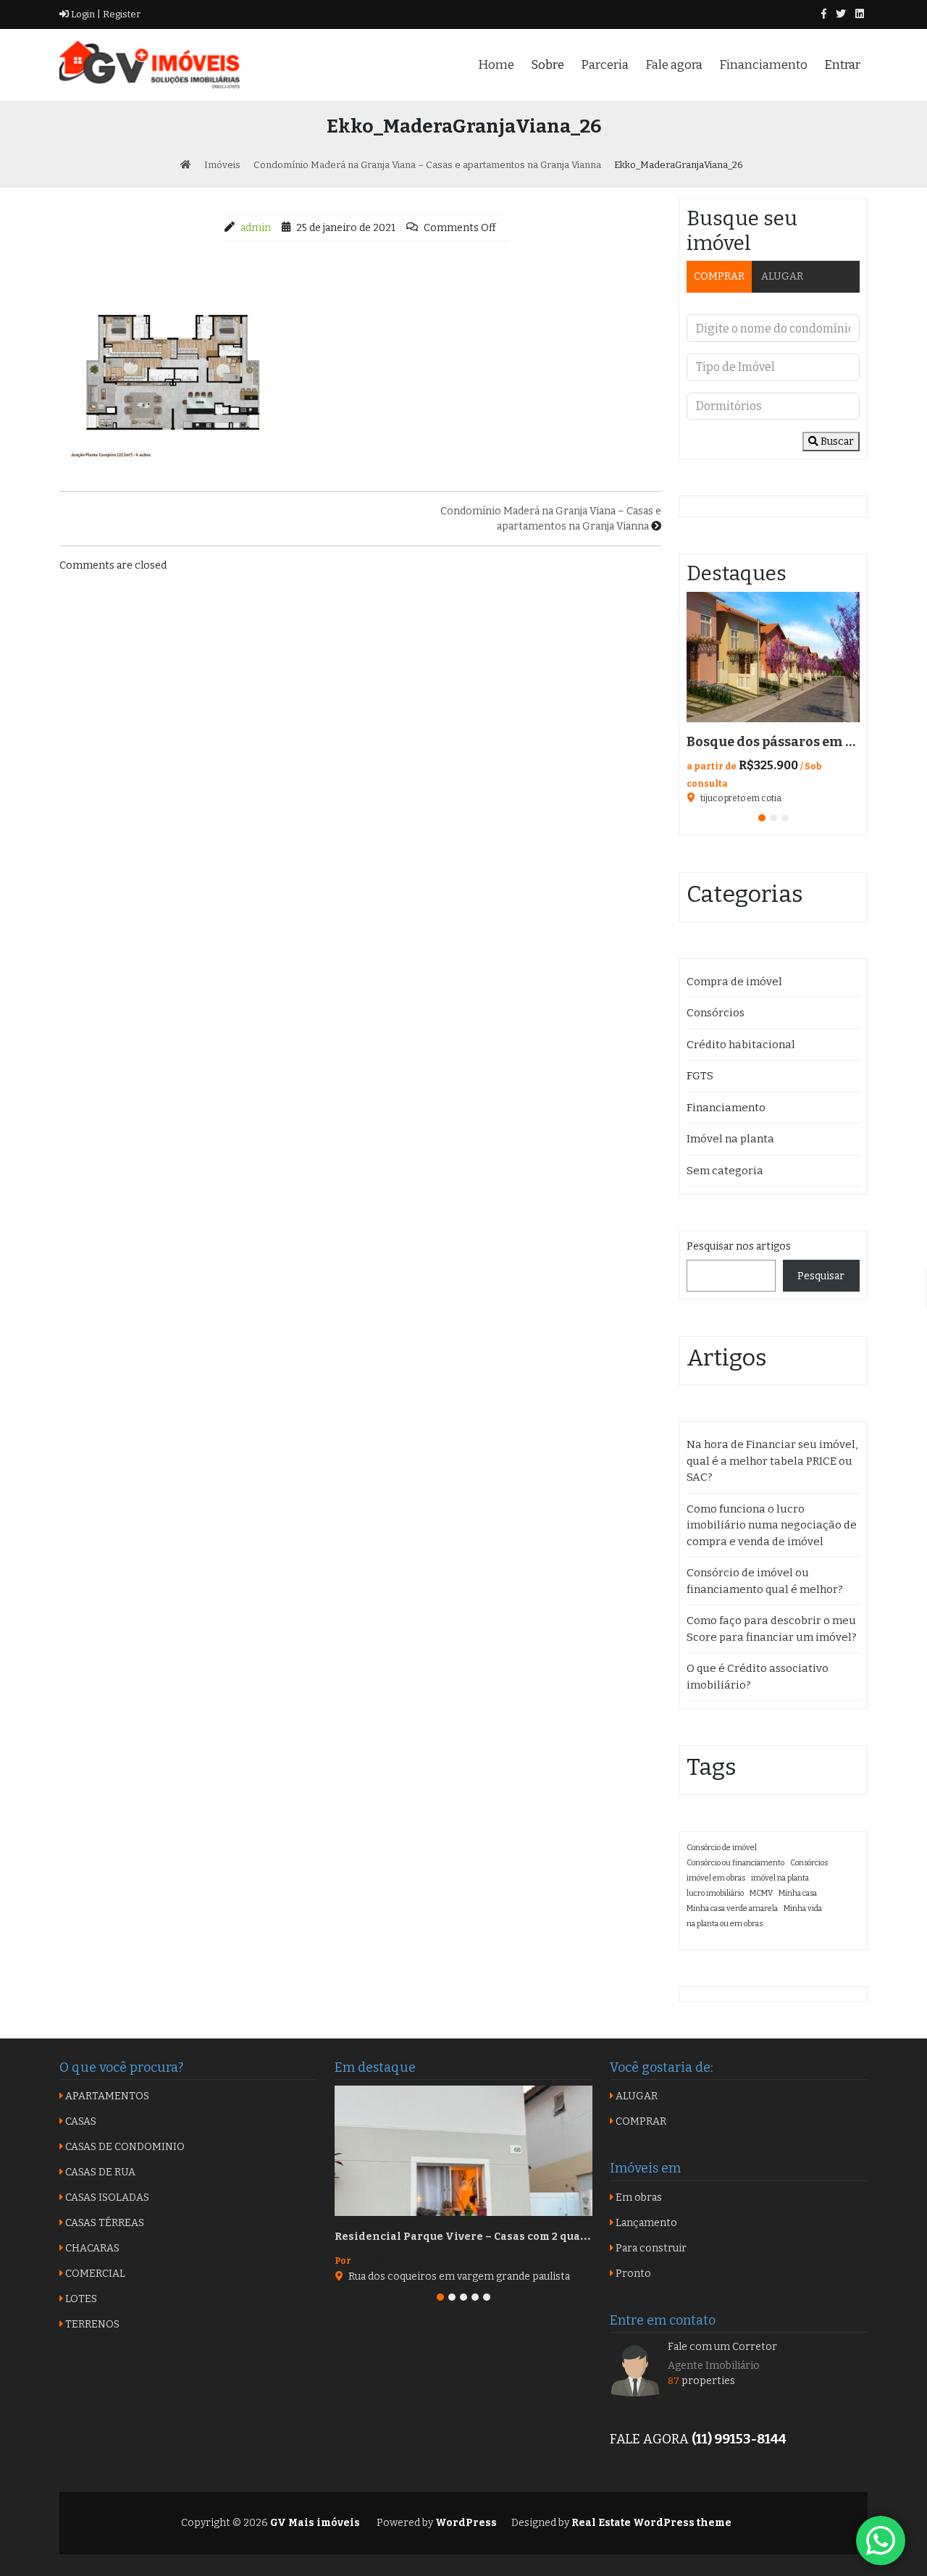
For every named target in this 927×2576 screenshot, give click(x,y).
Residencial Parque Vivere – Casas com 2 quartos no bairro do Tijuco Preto (537, 2237)
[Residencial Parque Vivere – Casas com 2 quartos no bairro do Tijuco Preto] (463, 2151)
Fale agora (674, 65)
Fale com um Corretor (722, 2347)
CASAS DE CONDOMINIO (124, 2147)
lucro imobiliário (715, 1893)
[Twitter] (841, 14)
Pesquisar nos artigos (739, 1246)
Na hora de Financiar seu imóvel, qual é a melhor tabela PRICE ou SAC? (772, 1461)
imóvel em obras (716, 1878)
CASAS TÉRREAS (104, 2223)
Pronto (632, 2274)
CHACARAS (91, 2248)
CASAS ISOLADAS (106, 2197)
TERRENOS (91, 2324)
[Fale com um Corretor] (635, 2370)
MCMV (761, 1893)
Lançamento (645, 2223)
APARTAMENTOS (106, 2096)
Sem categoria (725, 1171)
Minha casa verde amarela (732, 1908)
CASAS (80, 2121)
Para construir (650, 2248)
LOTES (80, 2299)
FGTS (700, 1076)
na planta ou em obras (725, 1924)
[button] (762, 818)
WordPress (466, 2523)
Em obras (638, 2197)
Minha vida (803, 1908)
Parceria (605, 65)
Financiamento (763, 65)
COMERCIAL (94, 2274)
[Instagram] (860, 14)
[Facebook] (824, 14)
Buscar (836, 442)
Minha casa (798, 1893)
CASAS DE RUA (99, 2172)
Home (496, 65)
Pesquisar (821, 1276)
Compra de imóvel (734, 982)
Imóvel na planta (730, 1139)
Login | (85, 14)
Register (121, 14)
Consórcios (716, 1013)
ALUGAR (782, 276)
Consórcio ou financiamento (735, 1863)
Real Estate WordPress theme (650, 2523)
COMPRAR (719, 276)
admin (256, 228)
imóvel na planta (780, 1878)
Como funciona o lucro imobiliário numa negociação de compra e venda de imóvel (772, 1525)
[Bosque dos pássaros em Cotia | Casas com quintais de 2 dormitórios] (773, 657)
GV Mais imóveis (314, 2523)
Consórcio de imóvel (722, 1848)
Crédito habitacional (741, 1045)
